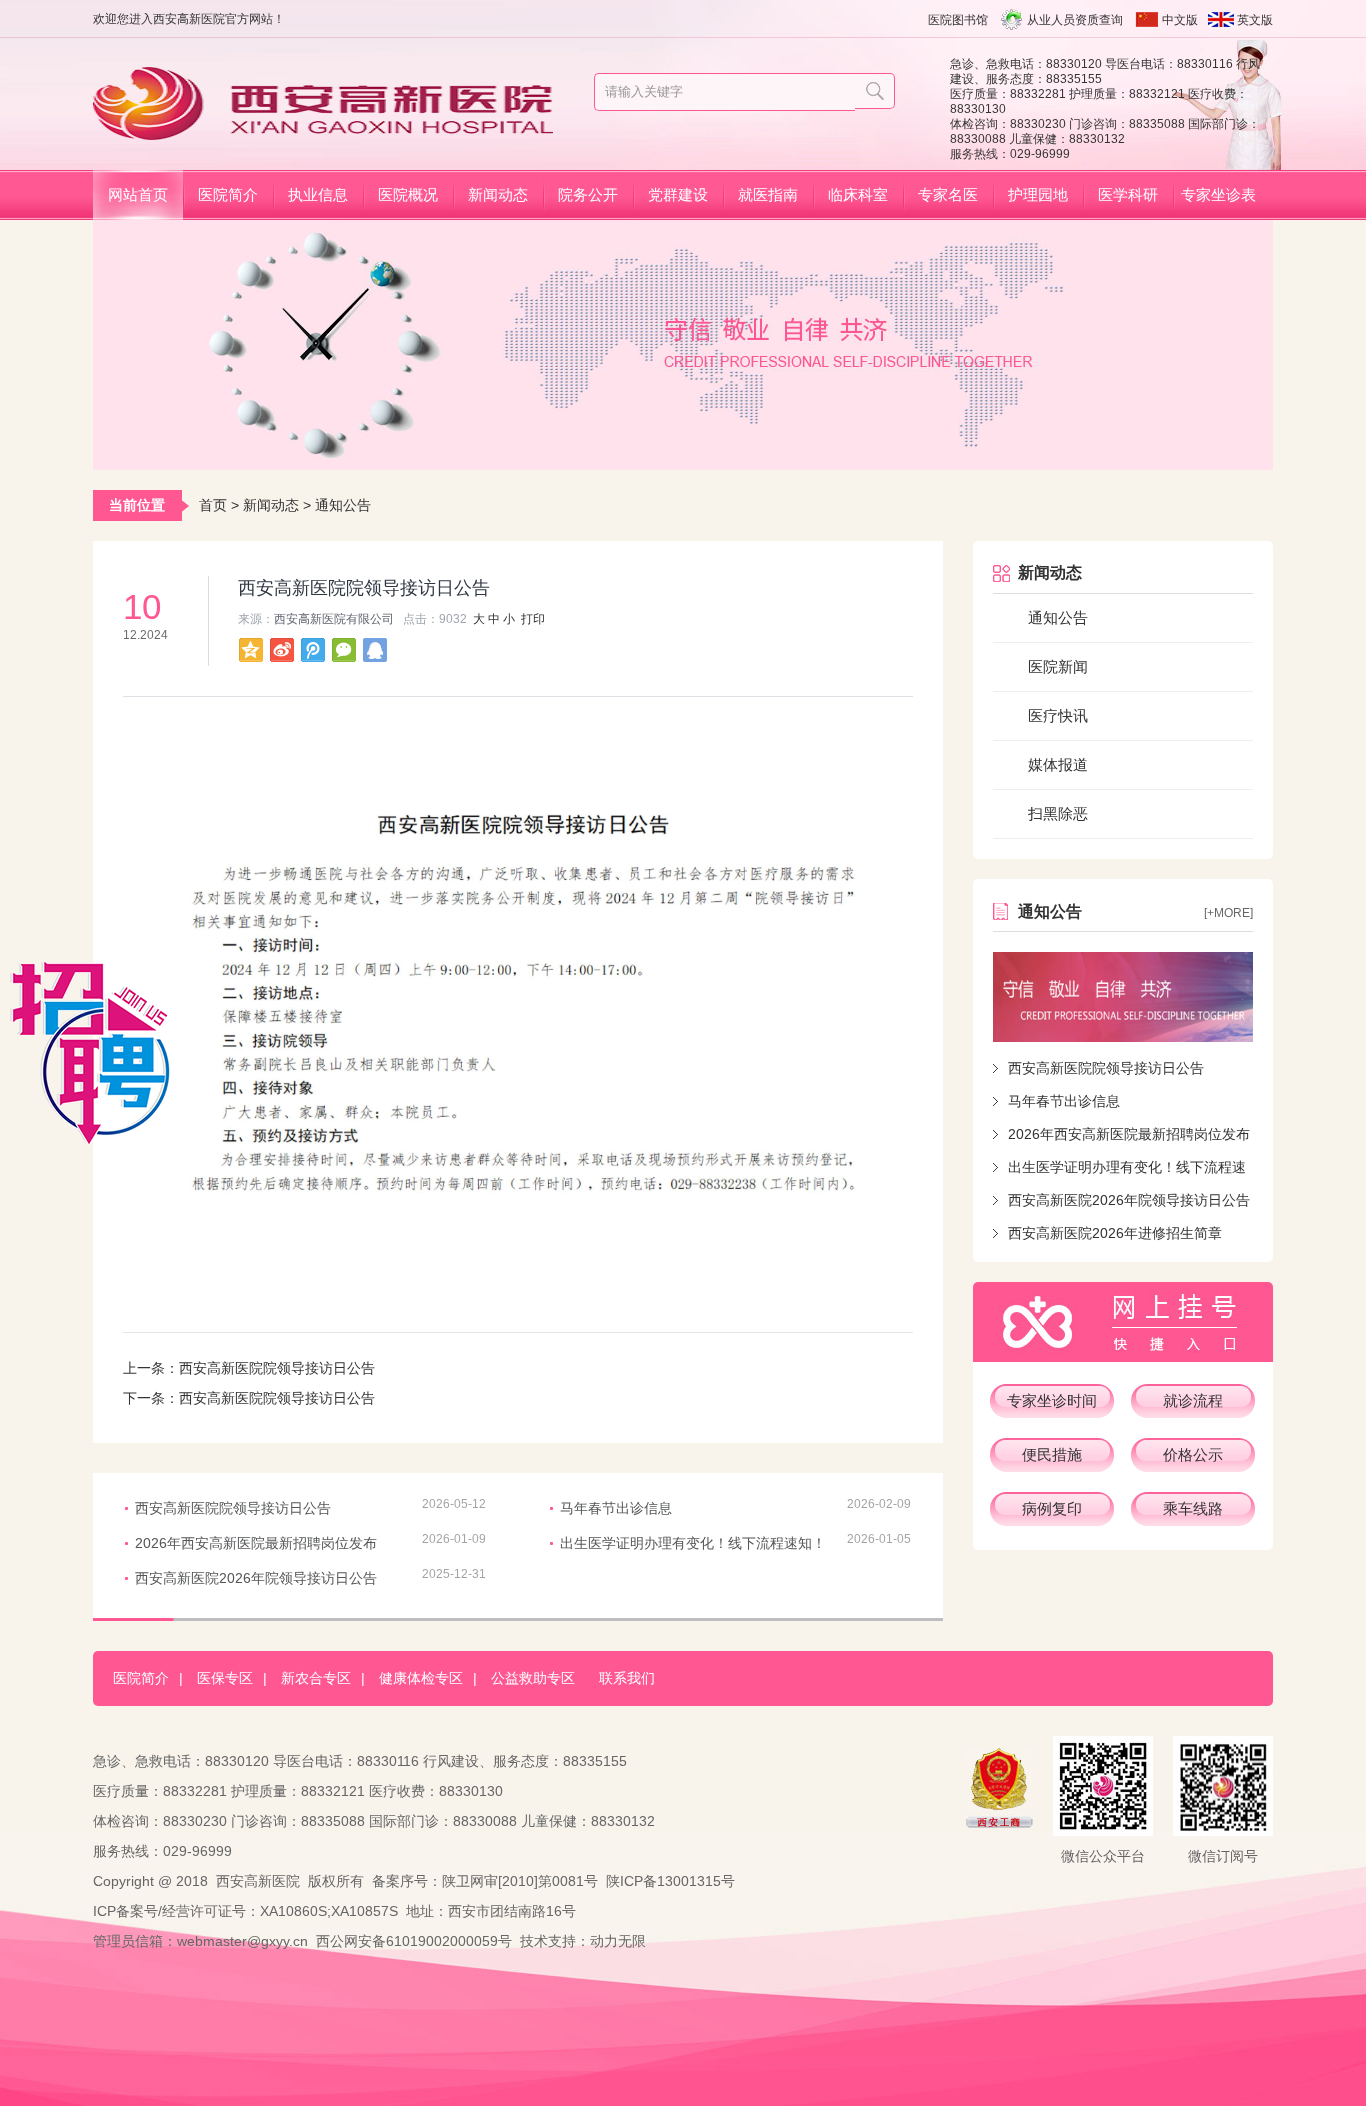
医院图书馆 (958, 20)
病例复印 (1052, 1508)
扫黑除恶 (1058, 813)
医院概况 (408, 194)
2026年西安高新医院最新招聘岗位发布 (1129, 1134)
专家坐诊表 (1218, 194)
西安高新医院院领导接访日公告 (1106, 1068)
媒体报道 (1058, 764)
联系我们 (627, 1678)
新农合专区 (316, 1678)
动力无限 (618, 1941)
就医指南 (768, 194)
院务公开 (588, 194)
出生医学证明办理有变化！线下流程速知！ (693, 1543)
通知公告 (343, 505)
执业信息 (318, 194)
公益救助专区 (533, 1678)
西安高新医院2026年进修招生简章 (1115, 1233)
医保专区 (225, 1678)
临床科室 (858, 194)
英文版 (1255, 20)
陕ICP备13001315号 (670, 1881)
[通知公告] (1123, 997)
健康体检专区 (421, 1678)
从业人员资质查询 (1075, 20)
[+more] (1228, 913)
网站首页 (138, 194)
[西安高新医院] (330, 131)
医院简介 (228, 194)
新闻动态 (498, 194)
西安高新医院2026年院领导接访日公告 (1129, 1200)
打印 (533, 619)
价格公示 (1193, 1454)
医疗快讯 (1058, 715)
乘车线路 (1193, 1508)
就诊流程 (1193, 1400)
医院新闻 (1058, 666)
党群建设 (678, 194)
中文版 (1180, 20)
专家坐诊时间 (1052, 1400)
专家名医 (948, 194)
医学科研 (1128, 194)
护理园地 (1038, 194)
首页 (213, 505)
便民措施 (1052, 1454)
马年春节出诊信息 (1064, 1101)
